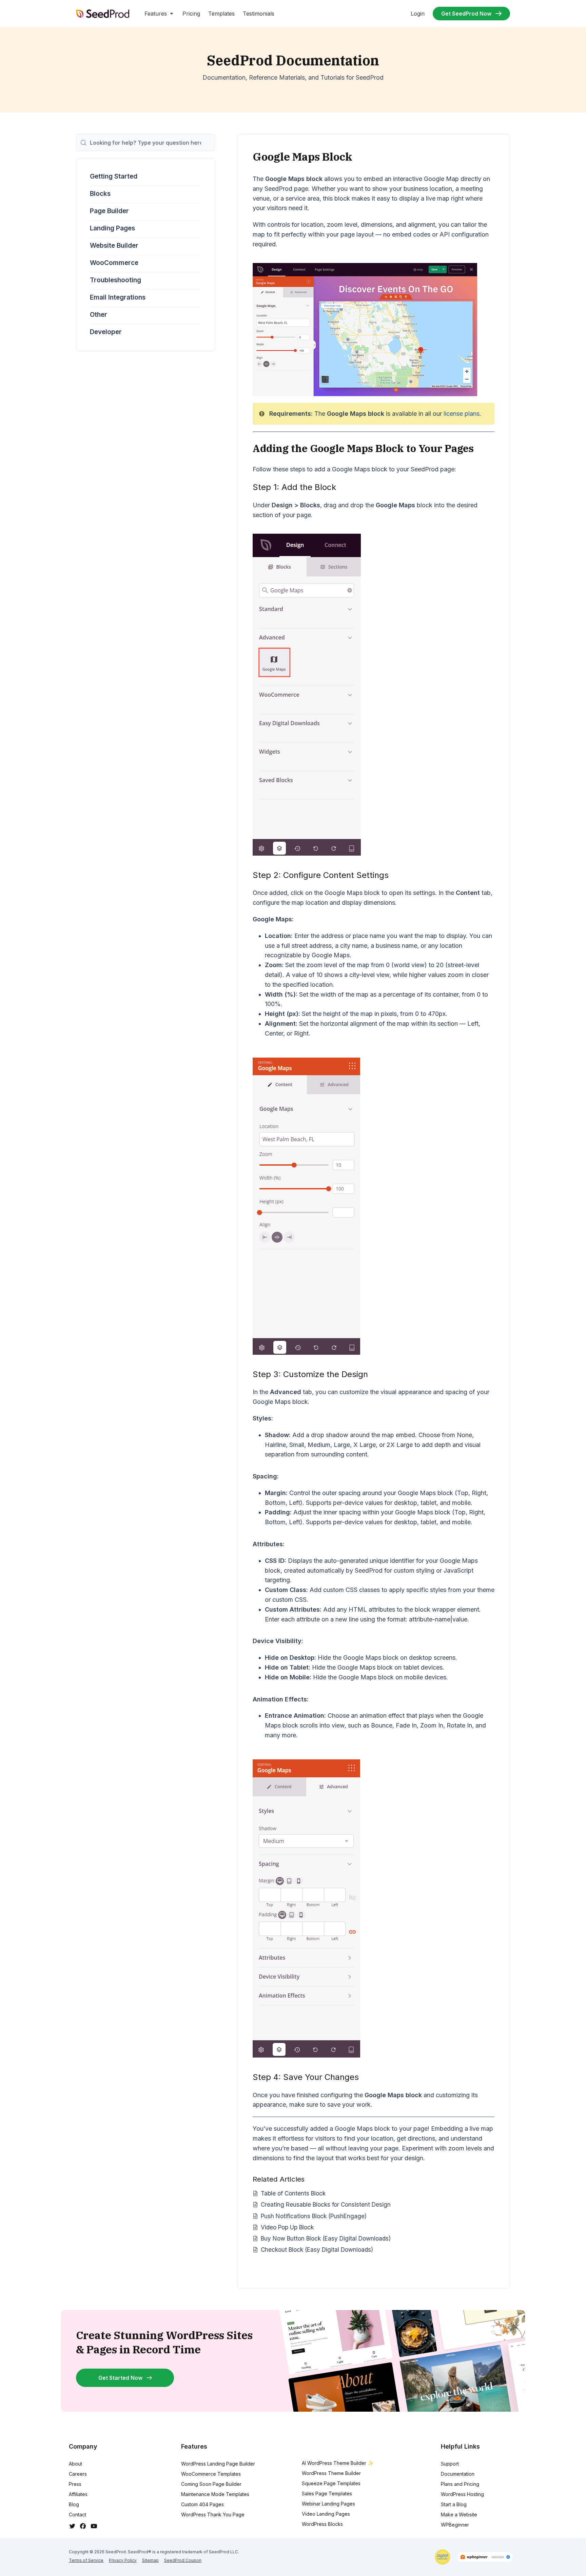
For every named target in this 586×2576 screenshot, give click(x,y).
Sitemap (150, 2560)
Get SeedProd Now (466, 14)
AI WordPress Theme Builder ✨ (338, 2463)
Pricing (191, 14)
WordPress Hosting (462, 2494)
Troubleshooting (115, 280)
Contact (77, 2514)
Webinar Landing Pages (328, 2504)
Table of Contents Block (293, 2193)
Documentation (458, 2474)
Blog (74, 2504)
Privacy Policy (123, 2560)
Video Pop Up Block (287, 2227)
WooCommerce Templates (211, 2474)
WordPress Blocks (322, 2524)
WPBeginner (455, 2525)
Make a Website (459, 2514)
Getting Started (114, 176)
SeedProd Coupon (183, 2560)
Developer (106, 332)
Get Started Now (120, 2378)
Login (418, 14)
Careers (78, 2474)
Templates (221, 14)
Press (75, 2484)
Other (99, 315)
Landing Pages (112, 228)
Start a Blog (454, 2504)
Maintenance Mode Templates (215, 2494)
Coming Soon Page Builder (211, 2484)
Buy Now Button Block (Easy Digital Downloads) (326, 2238)
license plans (462, 414)
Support (450, 2464)
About (75, 2464)
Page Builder (109, 211)
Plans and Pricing (460, 2484)
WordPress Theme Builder (331, 2473)
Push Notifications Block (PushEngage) (314, 2216)
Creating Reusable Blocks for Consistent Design (326, 2204)
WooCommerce (114, 263)
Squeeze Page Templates (331, 2483)
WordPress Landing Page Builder (218, 2464)
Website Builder (114, 246)
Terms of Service (86, 2560)
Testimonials (259, 14)
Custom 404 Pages (202, 2504)
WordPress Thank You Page (213, 2514)
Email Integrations (118, 297)
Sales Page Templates (327, 2493)
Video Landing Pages (326, 2514)
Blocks (100, 194)
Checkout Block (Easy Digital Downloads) (317, 2250)
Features (156, 14)
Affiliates (78, 2494)
